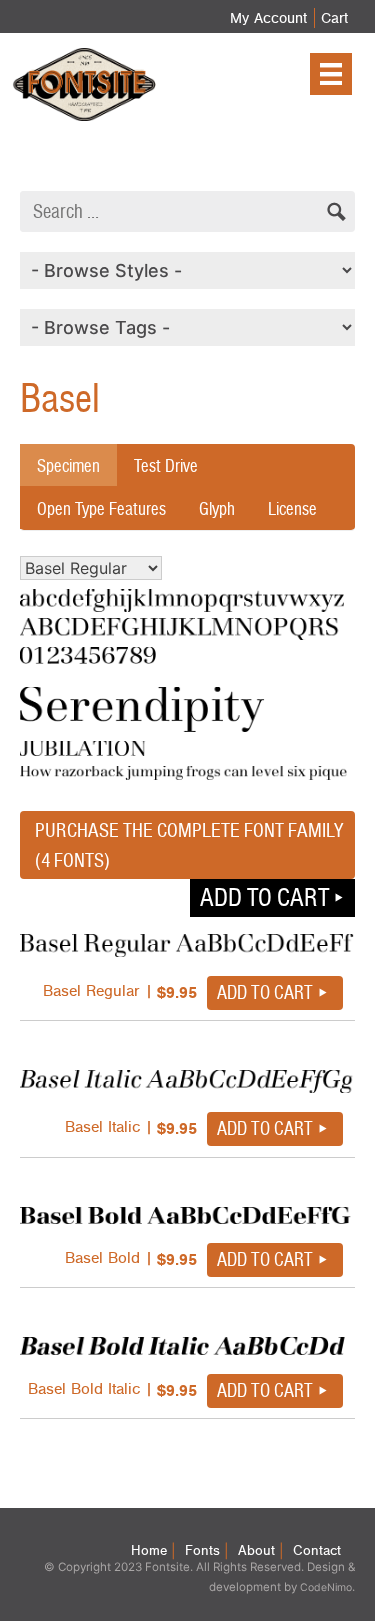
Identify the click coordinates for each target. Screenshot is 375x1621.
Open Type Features (101, 508)
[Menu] (331, 74)
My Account (268, 18)
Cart (334, 18)
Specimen (68, 465)
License (292, 508)
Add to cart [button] (264, 897)
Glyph (217, 508)
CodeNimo (326, 1587)
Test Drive (166, 465)
